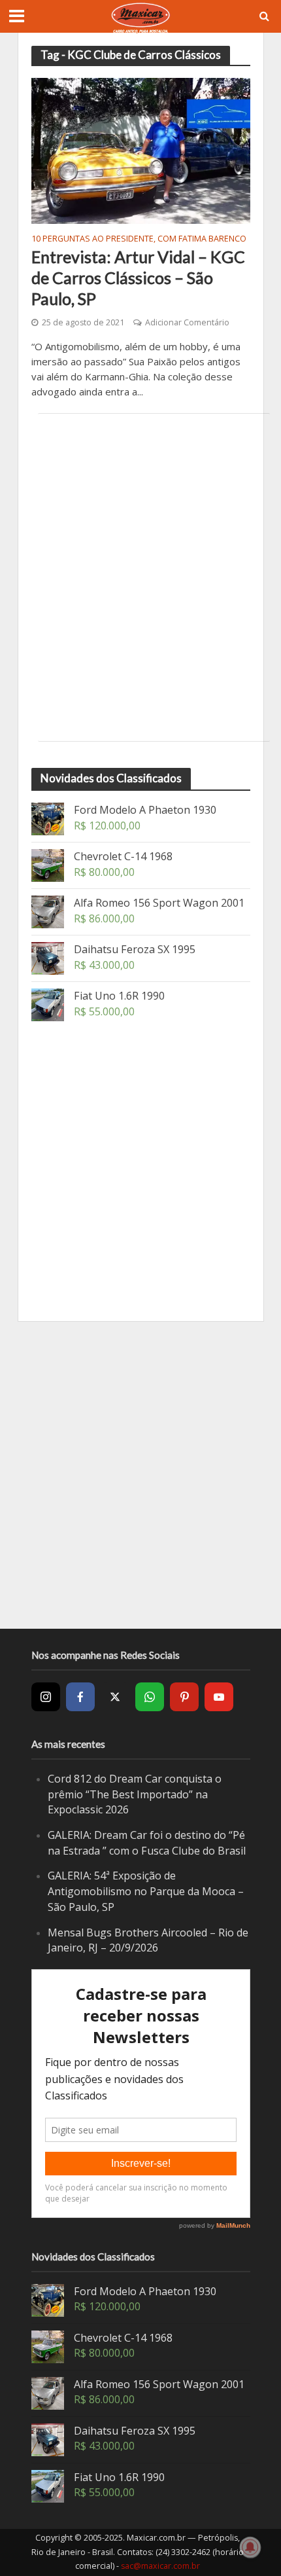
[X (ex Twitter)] (115, 1697)
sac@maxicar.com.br (160, 2566)
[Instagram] (46, 1697)
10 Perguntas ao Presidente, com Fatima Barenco (139, 240)
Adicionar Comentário (187, 322)
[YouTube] (219, 1697)
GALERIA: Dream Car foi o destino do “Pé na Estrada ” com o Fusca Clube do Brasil (147, 1843)
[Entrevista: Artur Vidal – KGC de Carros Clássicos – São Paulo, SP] (141, 150)
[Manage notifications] (250, 2547)
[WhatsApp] (150, 1697)
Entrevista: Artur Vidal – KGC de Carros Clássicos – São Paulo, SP (138, 278)
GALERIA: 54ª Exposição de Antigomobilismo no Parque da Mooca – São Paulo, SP (146, 1891)
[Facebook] (80, 1697)
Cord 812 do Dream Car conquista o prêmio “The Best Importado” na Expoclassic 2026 (135, 1794)
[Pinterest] (184, 1697)
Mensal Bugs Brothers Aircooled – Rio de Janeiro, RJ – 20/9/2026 (148, 1940)
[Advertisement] (140, 577)
